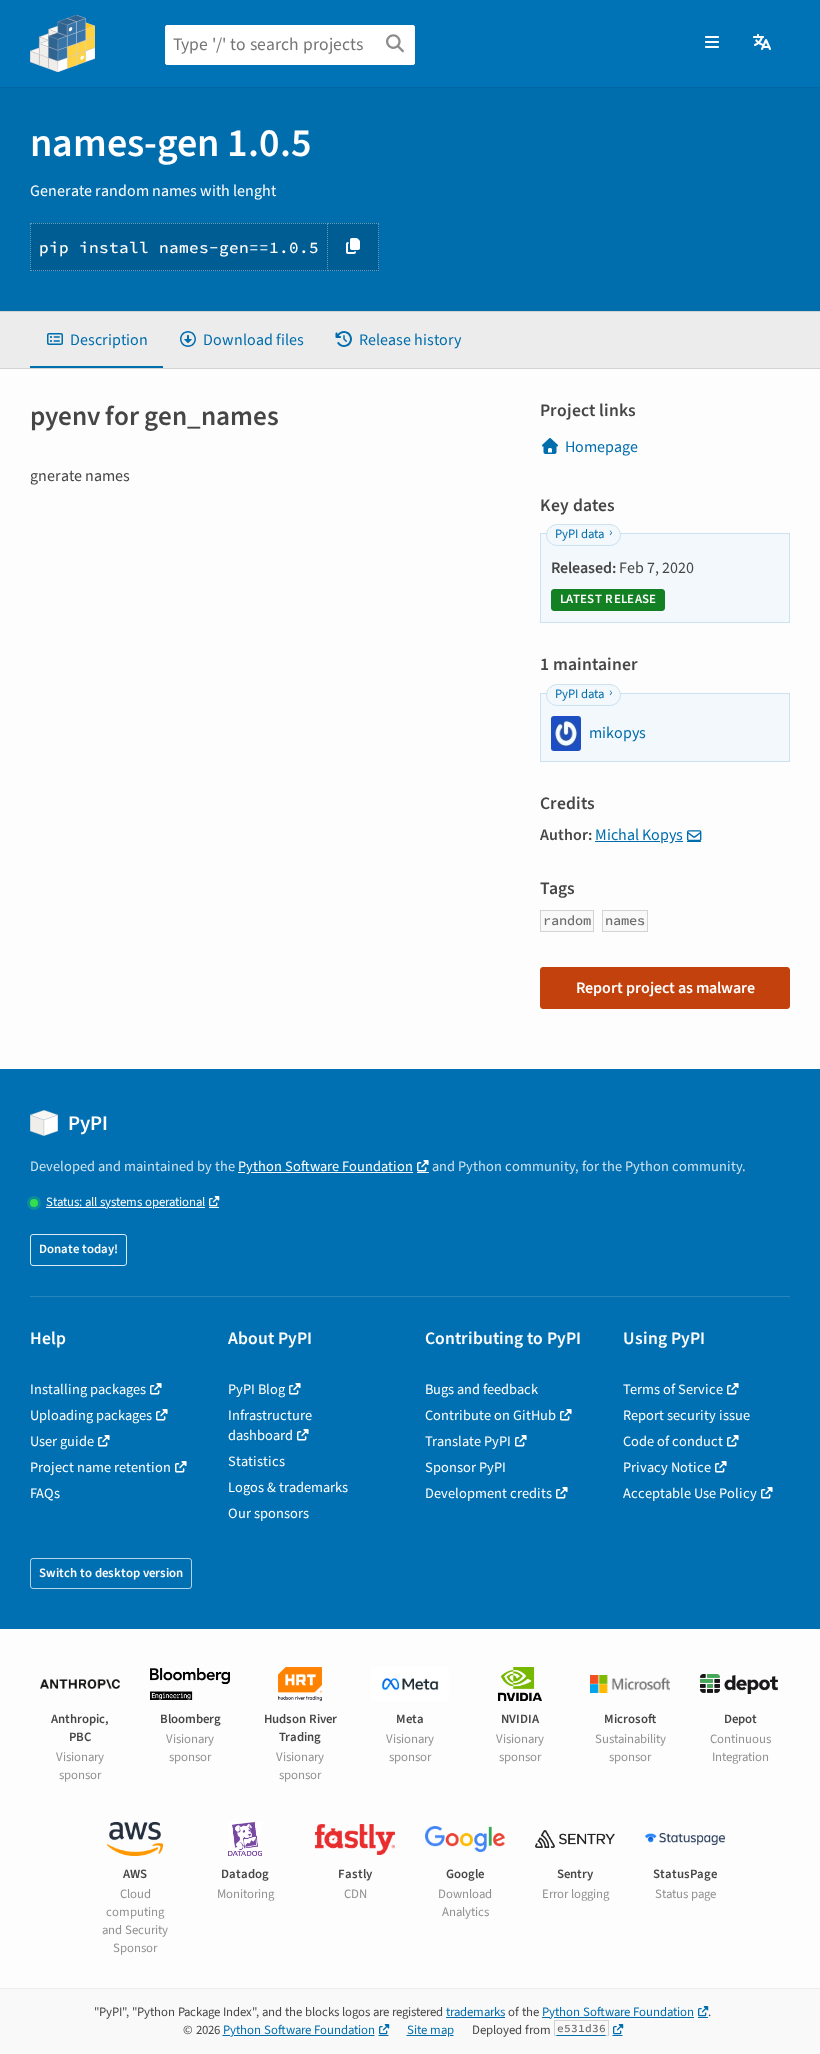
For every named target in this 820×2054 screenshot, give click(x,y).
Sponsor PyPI (465, 1467)
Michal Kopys (639, 835)
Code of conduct (673, 1441)
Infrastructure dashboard (270, 1425)
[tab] (96, 340)
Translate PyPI (468, 1441)
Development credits (488, 1493)
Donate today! (78, 1249)
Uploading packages (91, 1415)
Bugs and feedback (481, 1389)
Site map (430, 2030)
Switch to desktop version (111, 1573)
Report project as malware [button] (665, 988)
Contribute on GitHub (490, 1415)
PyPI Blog (256, 1389)
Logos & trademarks (288, 1487)
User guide (62, 1441)
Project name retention (100, 1467)
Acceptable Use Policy (690, 1493)
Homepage (601, 447)
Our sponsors (268, 1513)
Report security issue (686, 1415)
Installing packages (88, 1389)
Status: (125, 1202)
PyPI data (579, 534)
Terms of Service (673, 1389)
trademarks (475, 2012)
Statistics (256, 1461)
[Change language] (763, 43)
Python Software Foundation (325, 1166)
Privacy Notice (667, 1467)
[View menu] (712, 43)
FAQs (45, 1493)
